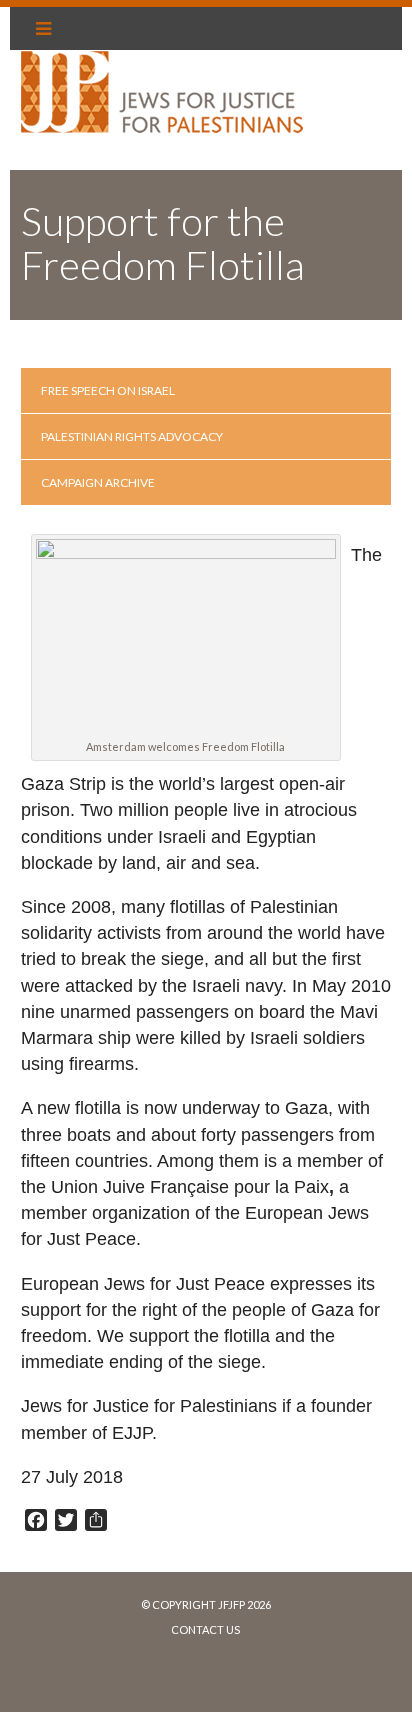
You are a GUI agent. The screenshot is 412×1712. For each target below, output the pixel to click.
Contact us (205, 1629)
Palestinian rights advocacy (132, 436)
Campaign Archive (98, 482)
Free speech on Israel (108, 390)
